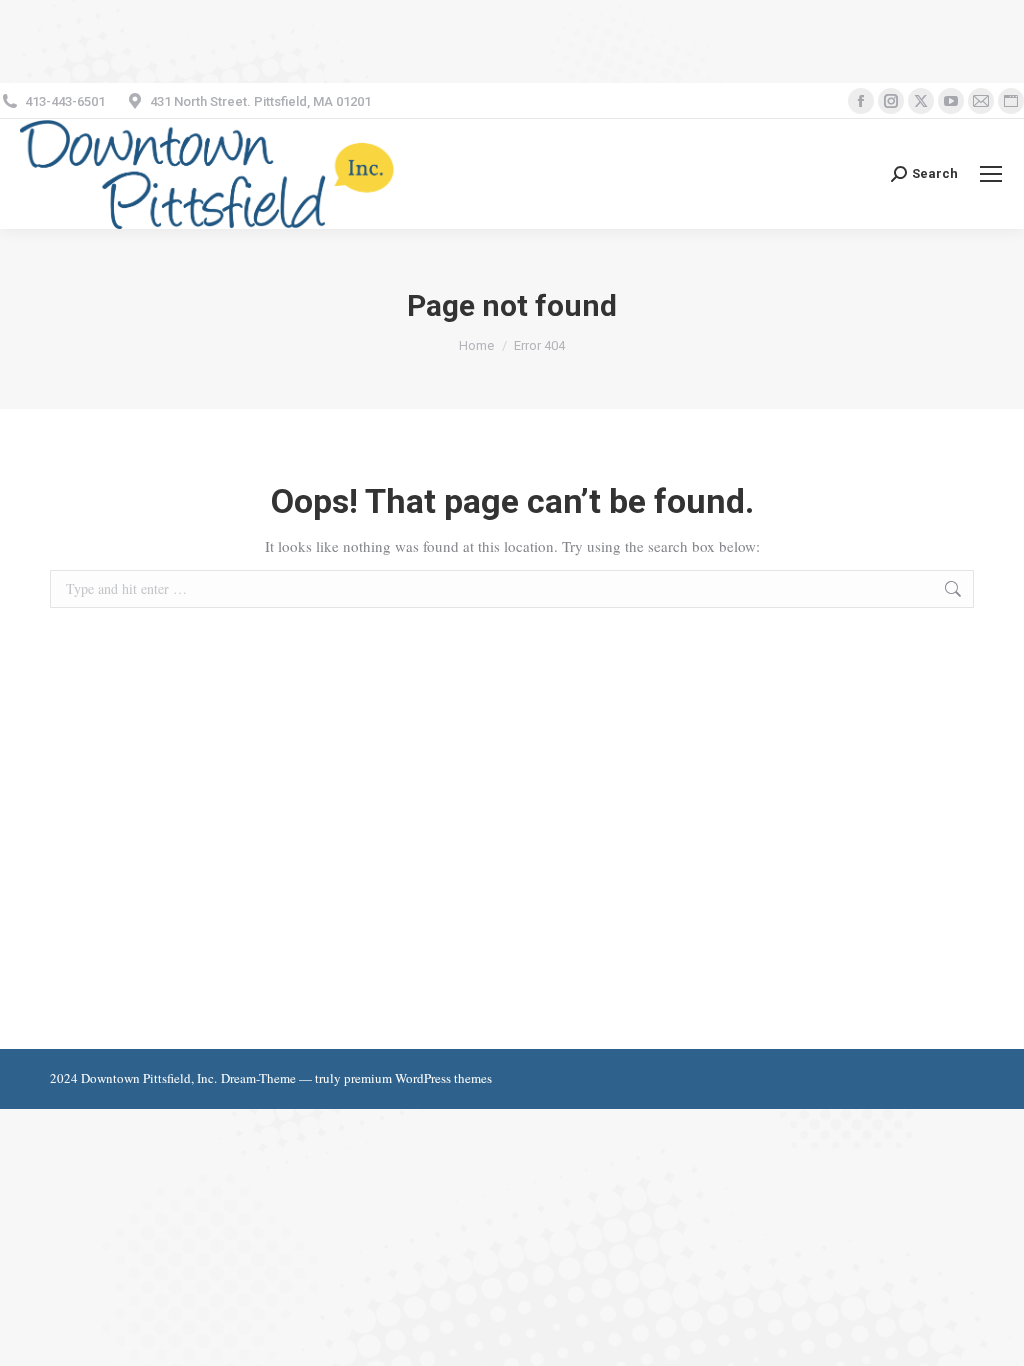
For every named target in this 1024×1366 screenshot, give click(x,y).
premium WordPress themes (418, 1078)
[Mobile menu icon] (991, 174)
